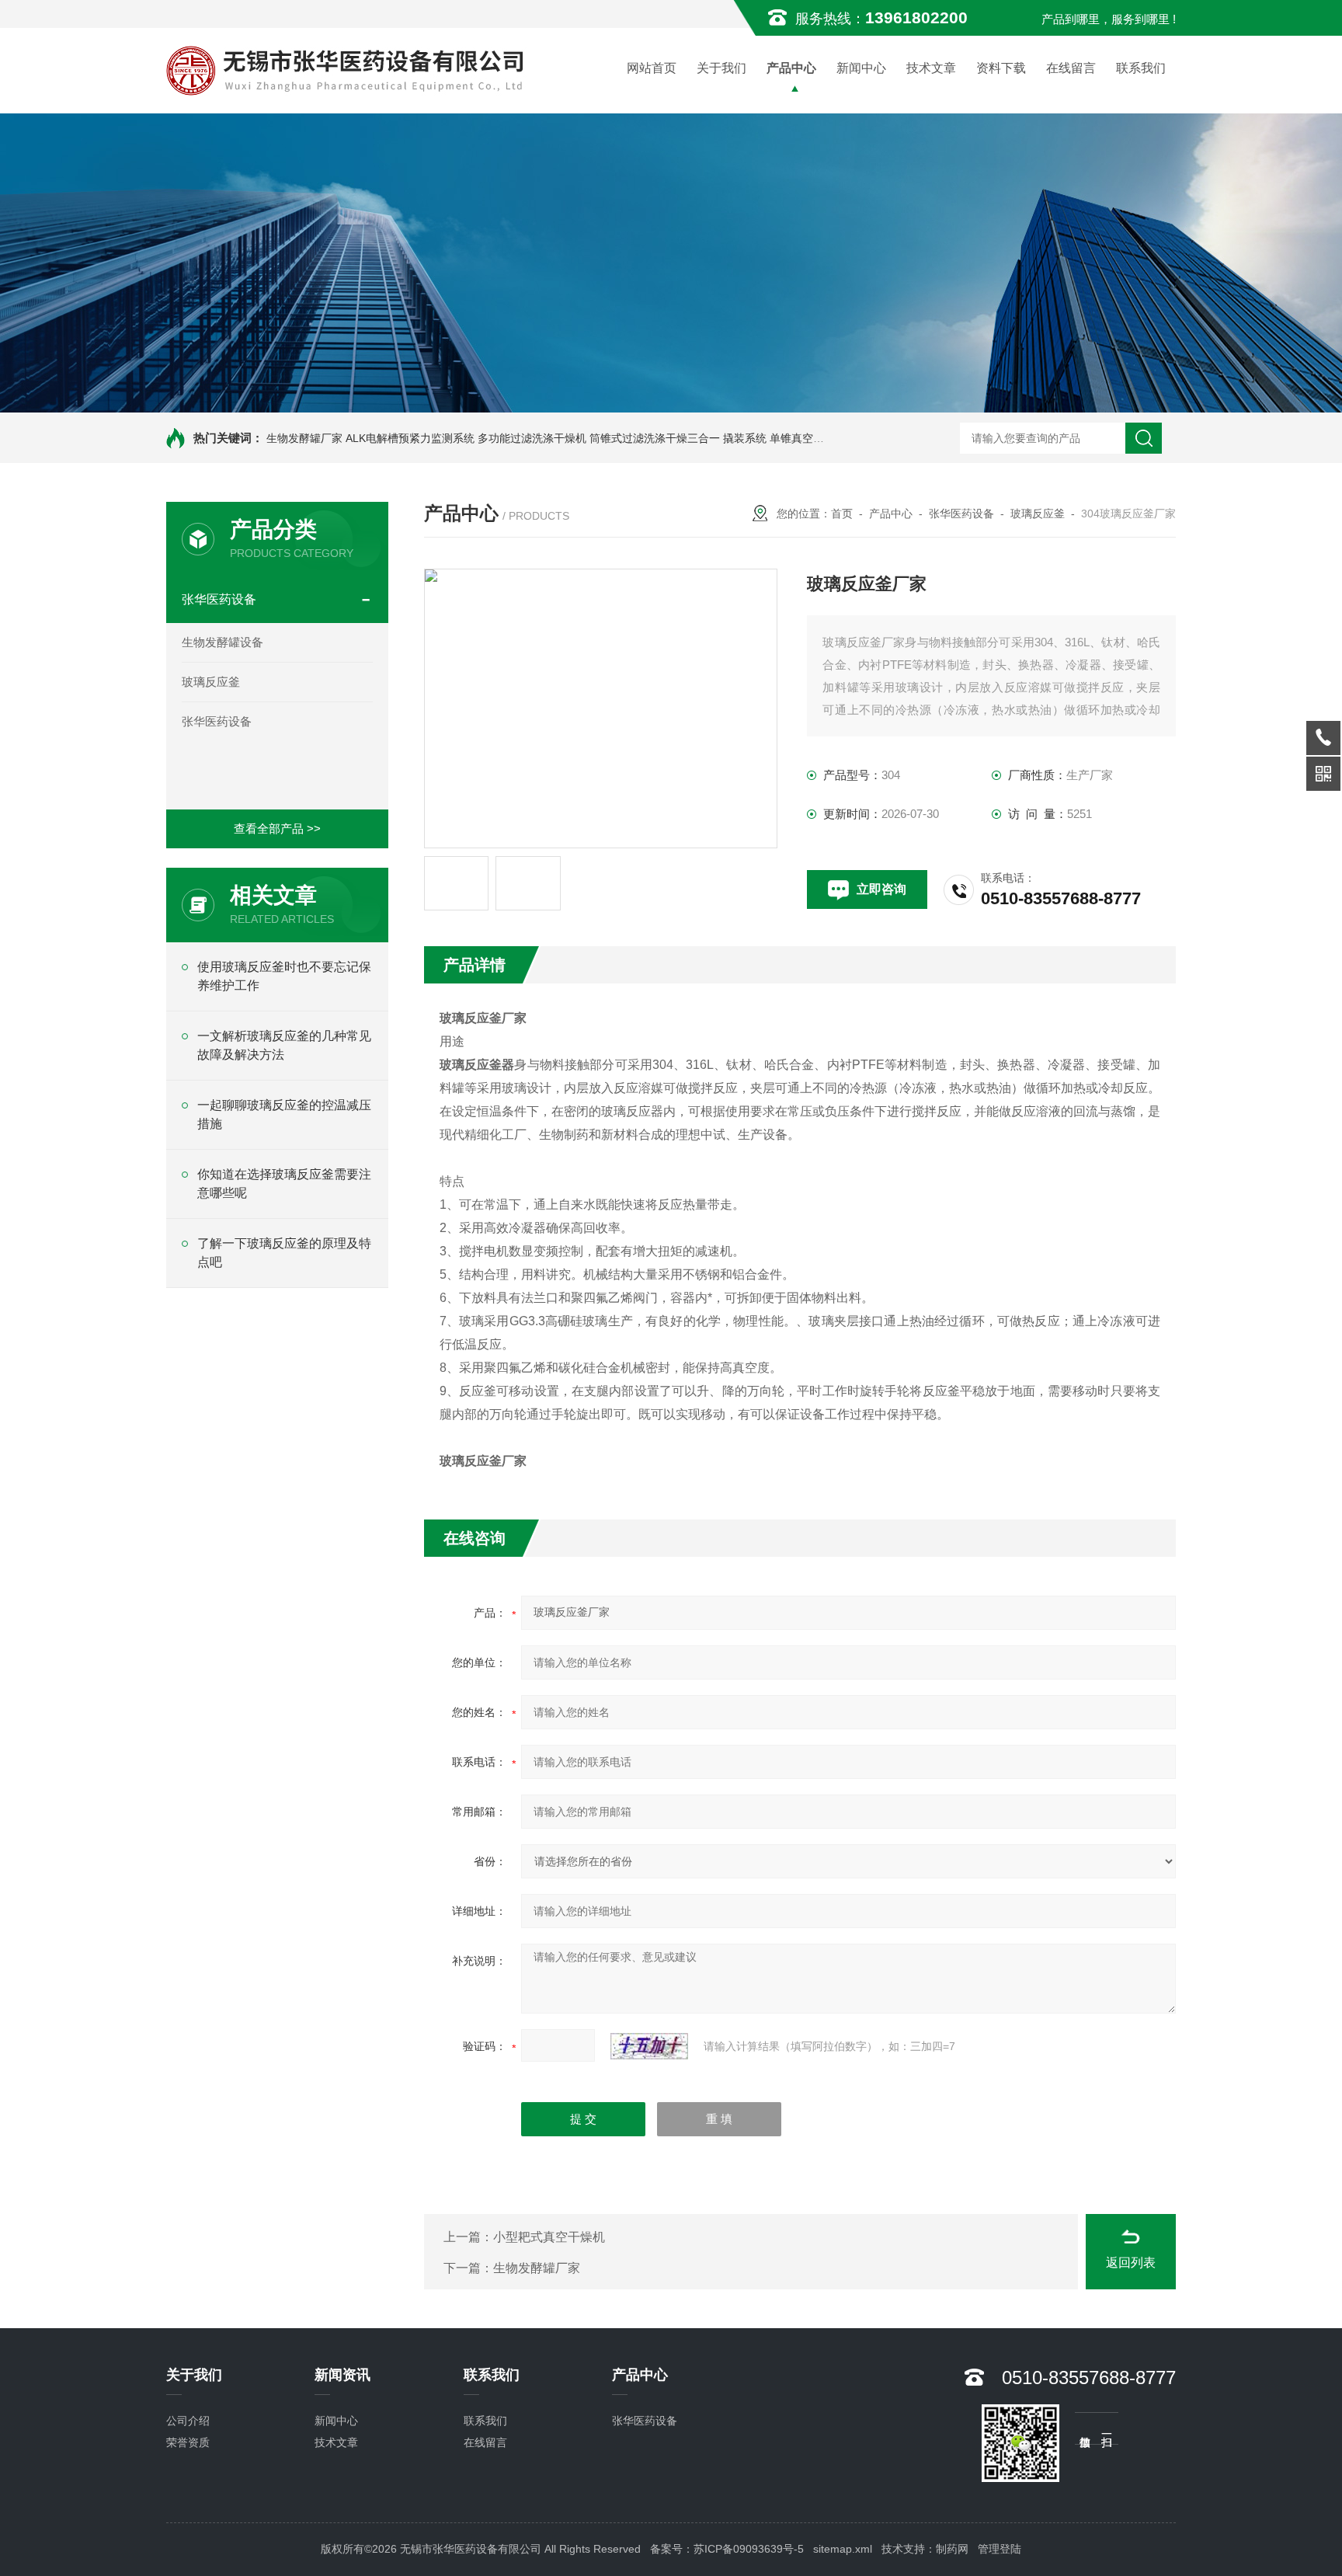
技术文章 (931, 68)
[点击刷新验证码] (649, 2046)
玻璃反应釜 (211, 682)
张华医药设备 (219, 599)
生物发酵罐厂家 (304, 438)
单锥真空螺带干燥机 (819, 438)
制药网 (952, 2549)
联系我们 (1141, 68)
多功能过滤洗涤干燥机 (532, 438)
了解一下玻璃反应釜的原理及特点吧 (284, 1253)
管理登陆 (1000, 2549)
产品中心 (791, 68)
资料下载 (1001, 68)
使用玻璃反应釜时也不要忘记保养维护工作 (284, 976)
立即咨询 (881, 889)
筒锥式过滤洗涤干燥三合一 (655, 438)
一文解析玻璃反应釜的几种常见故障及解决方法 (284, 1045)
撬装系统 (745, 438)
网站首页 (652, 68)
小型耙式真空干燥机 (549, 2237)
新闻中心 (861, 68)
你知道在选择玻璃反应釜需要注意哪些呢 (284, 1184)
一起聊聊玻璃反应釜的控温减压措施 (284, 1114)
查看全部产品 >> (277, 828)
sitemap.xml (843, 2549)
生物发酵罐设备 (223, 642)
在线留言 (1071, 68)
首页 (842, 513)
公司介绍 (188, 2421)
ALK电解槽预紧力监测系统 (410, 438)
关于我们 (721, 68)
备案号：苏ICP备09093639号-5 (727, 2549)
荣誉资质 (188, 2442)
